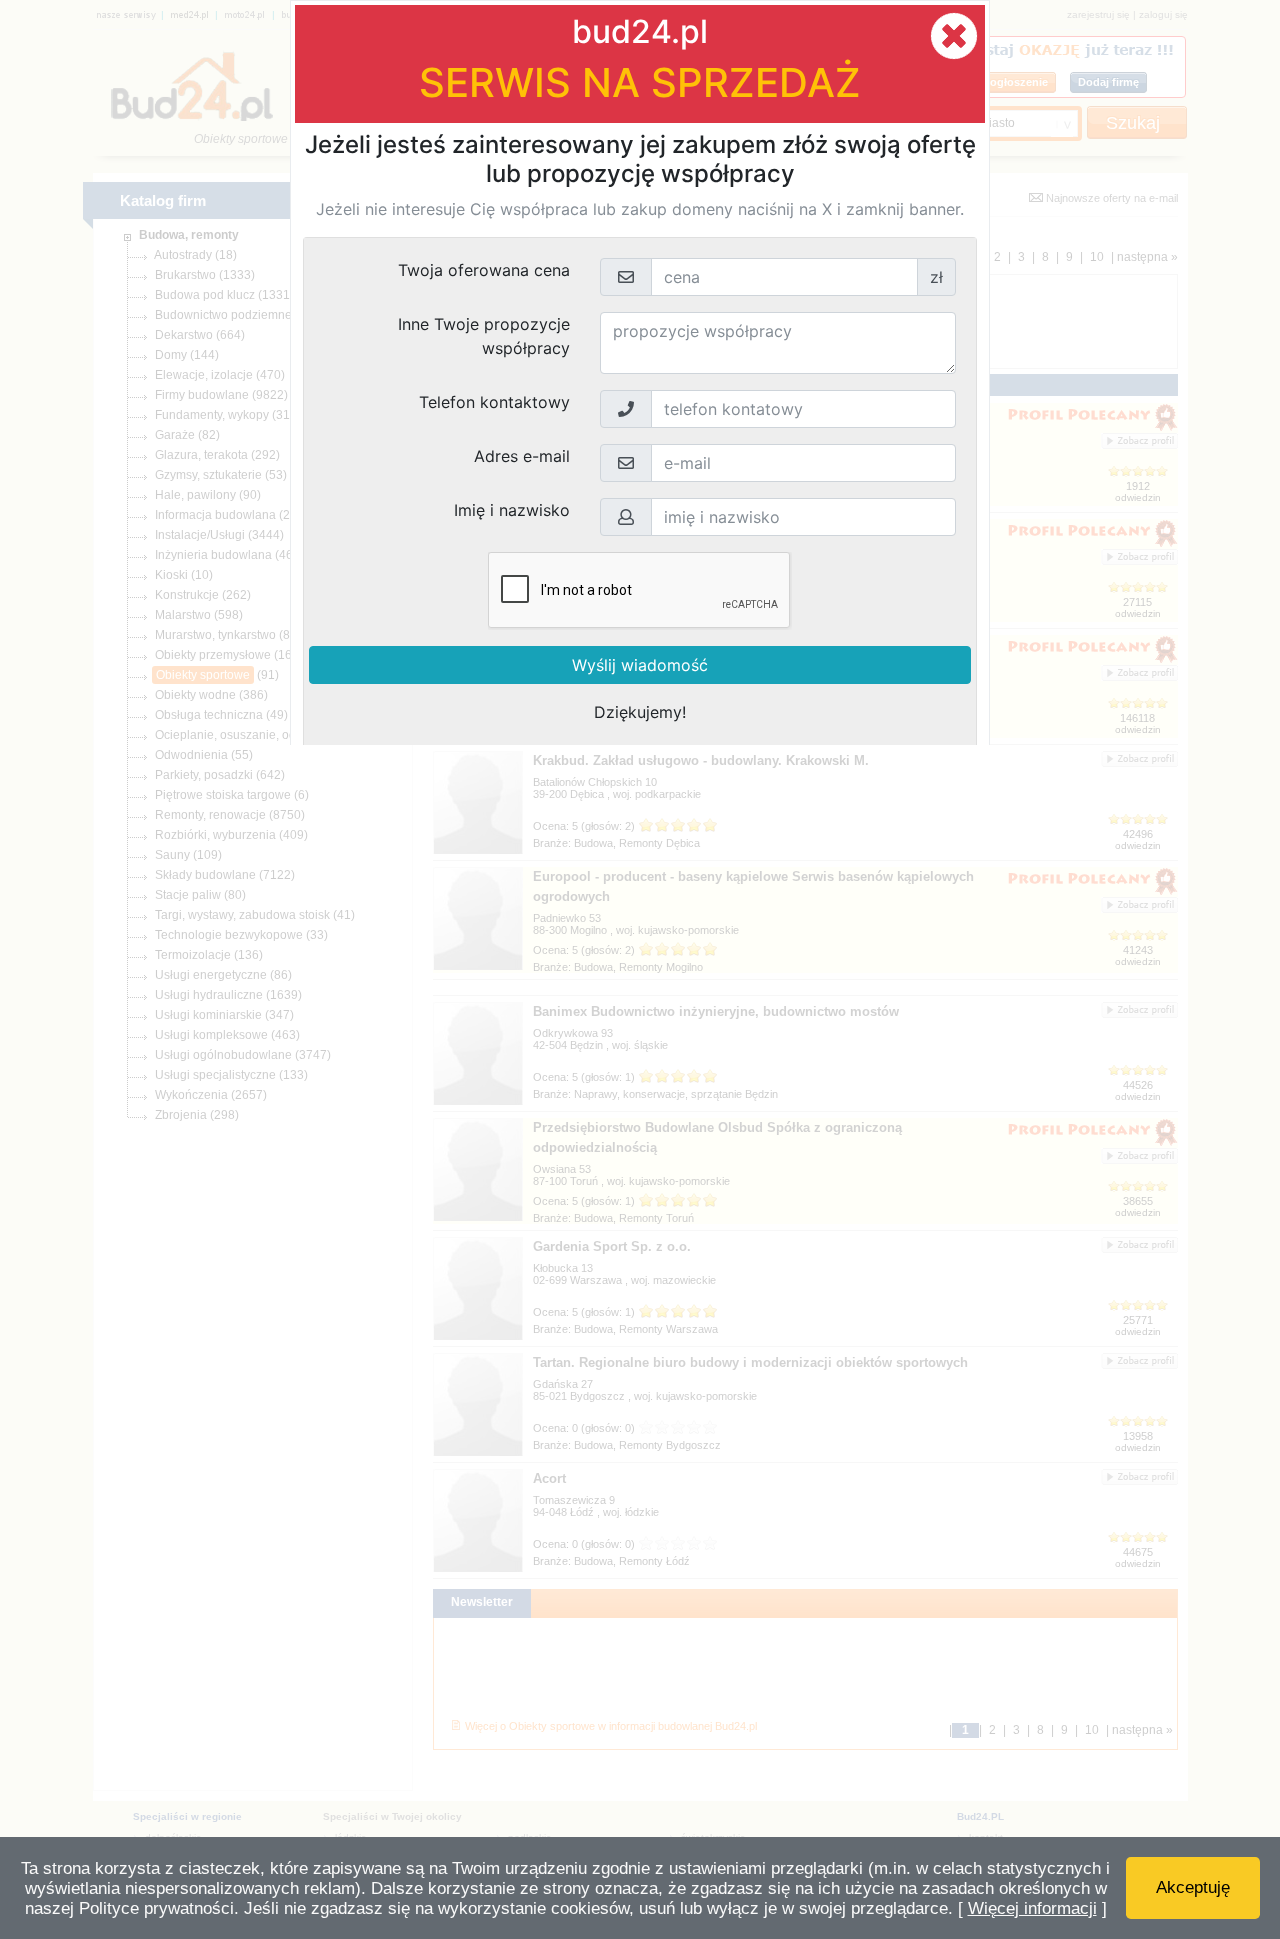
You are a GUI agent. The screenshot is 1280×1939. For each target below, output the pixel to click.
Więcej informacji (1032, 1908)
